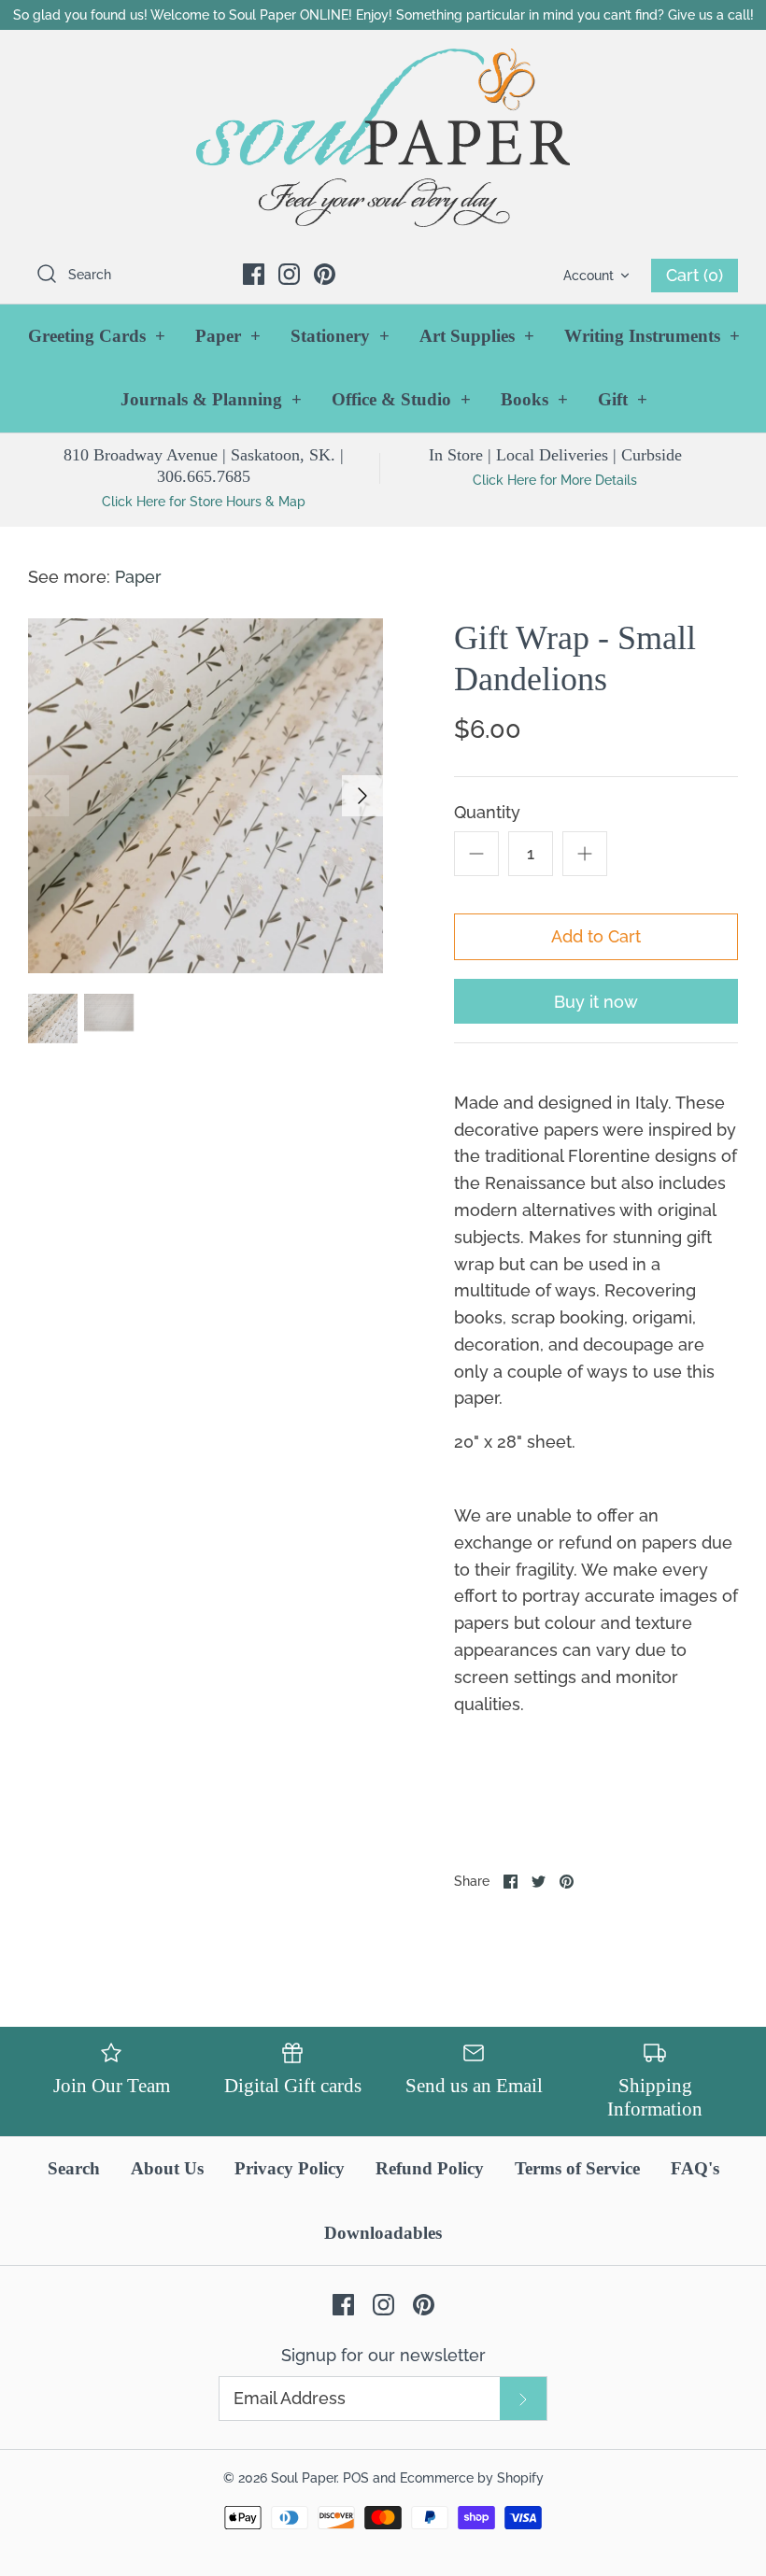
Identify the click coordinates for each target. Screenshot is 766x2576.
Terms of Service (577, 2168)
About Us (167, 2168)
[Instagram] (289, 274)
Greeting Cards (97, 336)
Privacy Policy (290, 2168)
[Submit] (523, 2398)
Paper (228, 336)
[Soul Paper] (383, 138)
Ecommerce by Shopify (472, 2477)
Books (534, 399)
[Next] (362, 796)
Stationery (340, 336)
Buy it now (596, 1002)
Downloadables (383, 2233)
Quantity (487, 812)
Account (589, 275)
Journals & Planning (211, 399)
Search (74, 2168)
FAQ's (695, 2168)
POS (356, 2477)
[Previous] (49, 796)
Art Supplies (477, 336)
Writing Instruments (652, 336)
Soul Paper (304, 2477)
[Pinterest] (325, 274)
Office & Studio (401, 399)
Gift (623, 399)
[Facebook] (254, 274)
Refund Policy (430, 2168)
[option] (206, 796)
